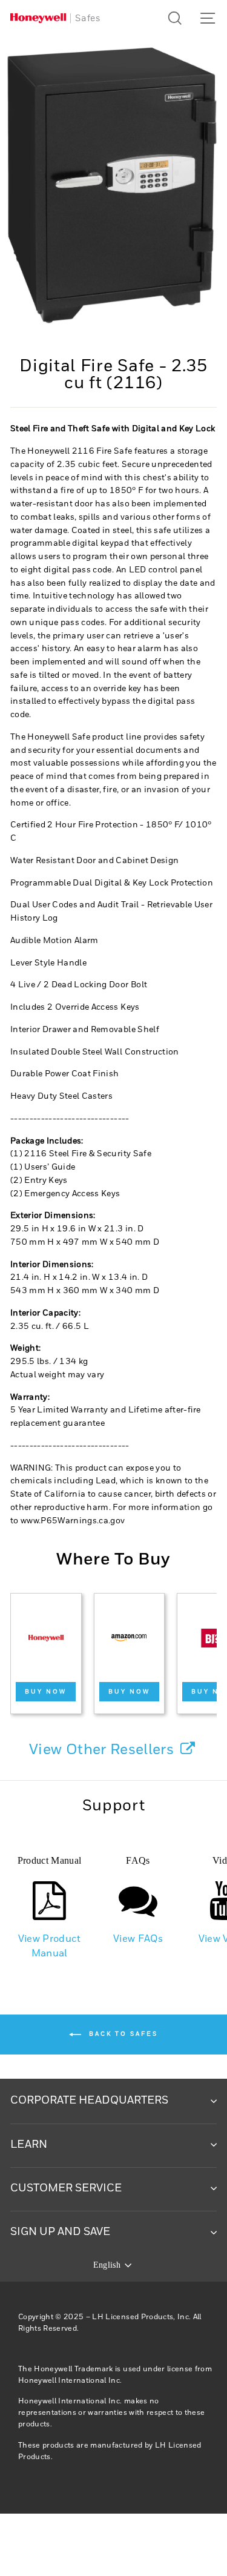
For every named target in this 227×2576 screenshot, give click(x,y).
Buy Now (46, 1692)
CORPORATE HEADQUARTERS (89, 2101)
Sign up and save (60, 2232)
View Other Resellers (103, 1750)
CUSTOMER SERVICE (66, 2188)
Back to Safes (122, 2034)
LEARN (29, 2145)
